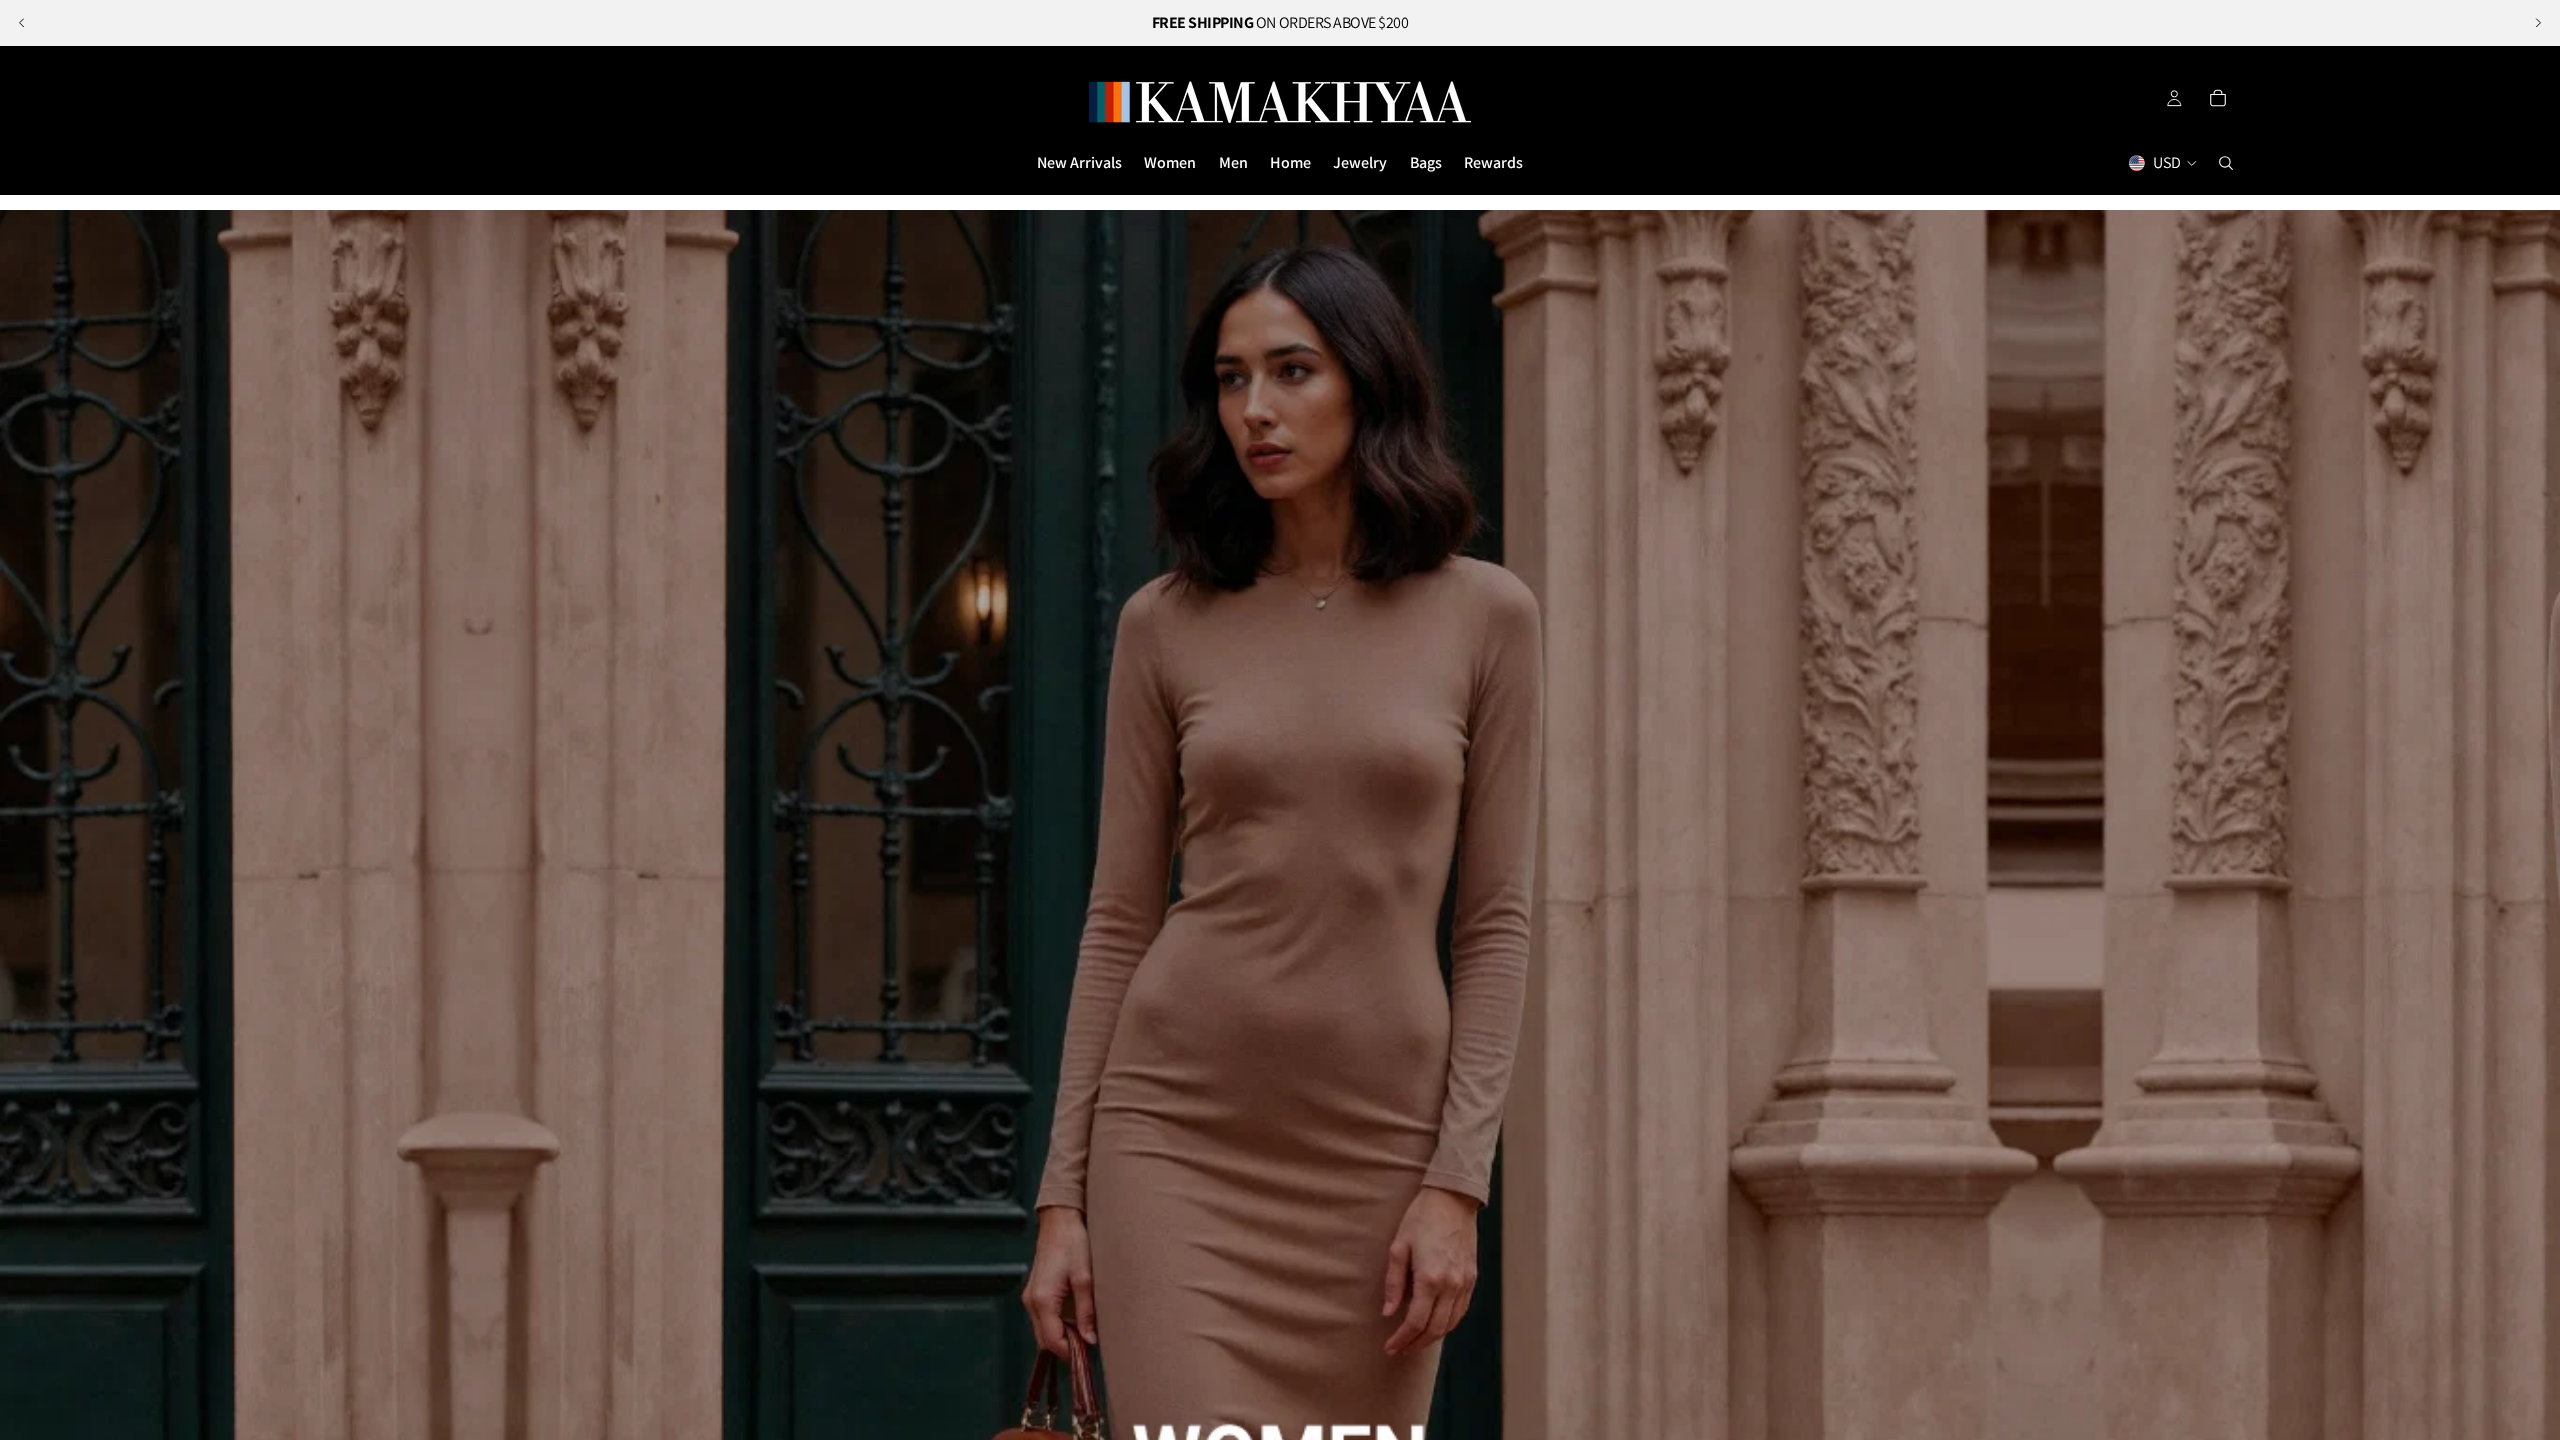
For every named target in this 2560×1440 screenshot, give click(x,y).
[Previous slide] (22, 23)
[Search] (2226, 163)
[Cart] (2218, 98)
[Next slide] (2538, 23)
